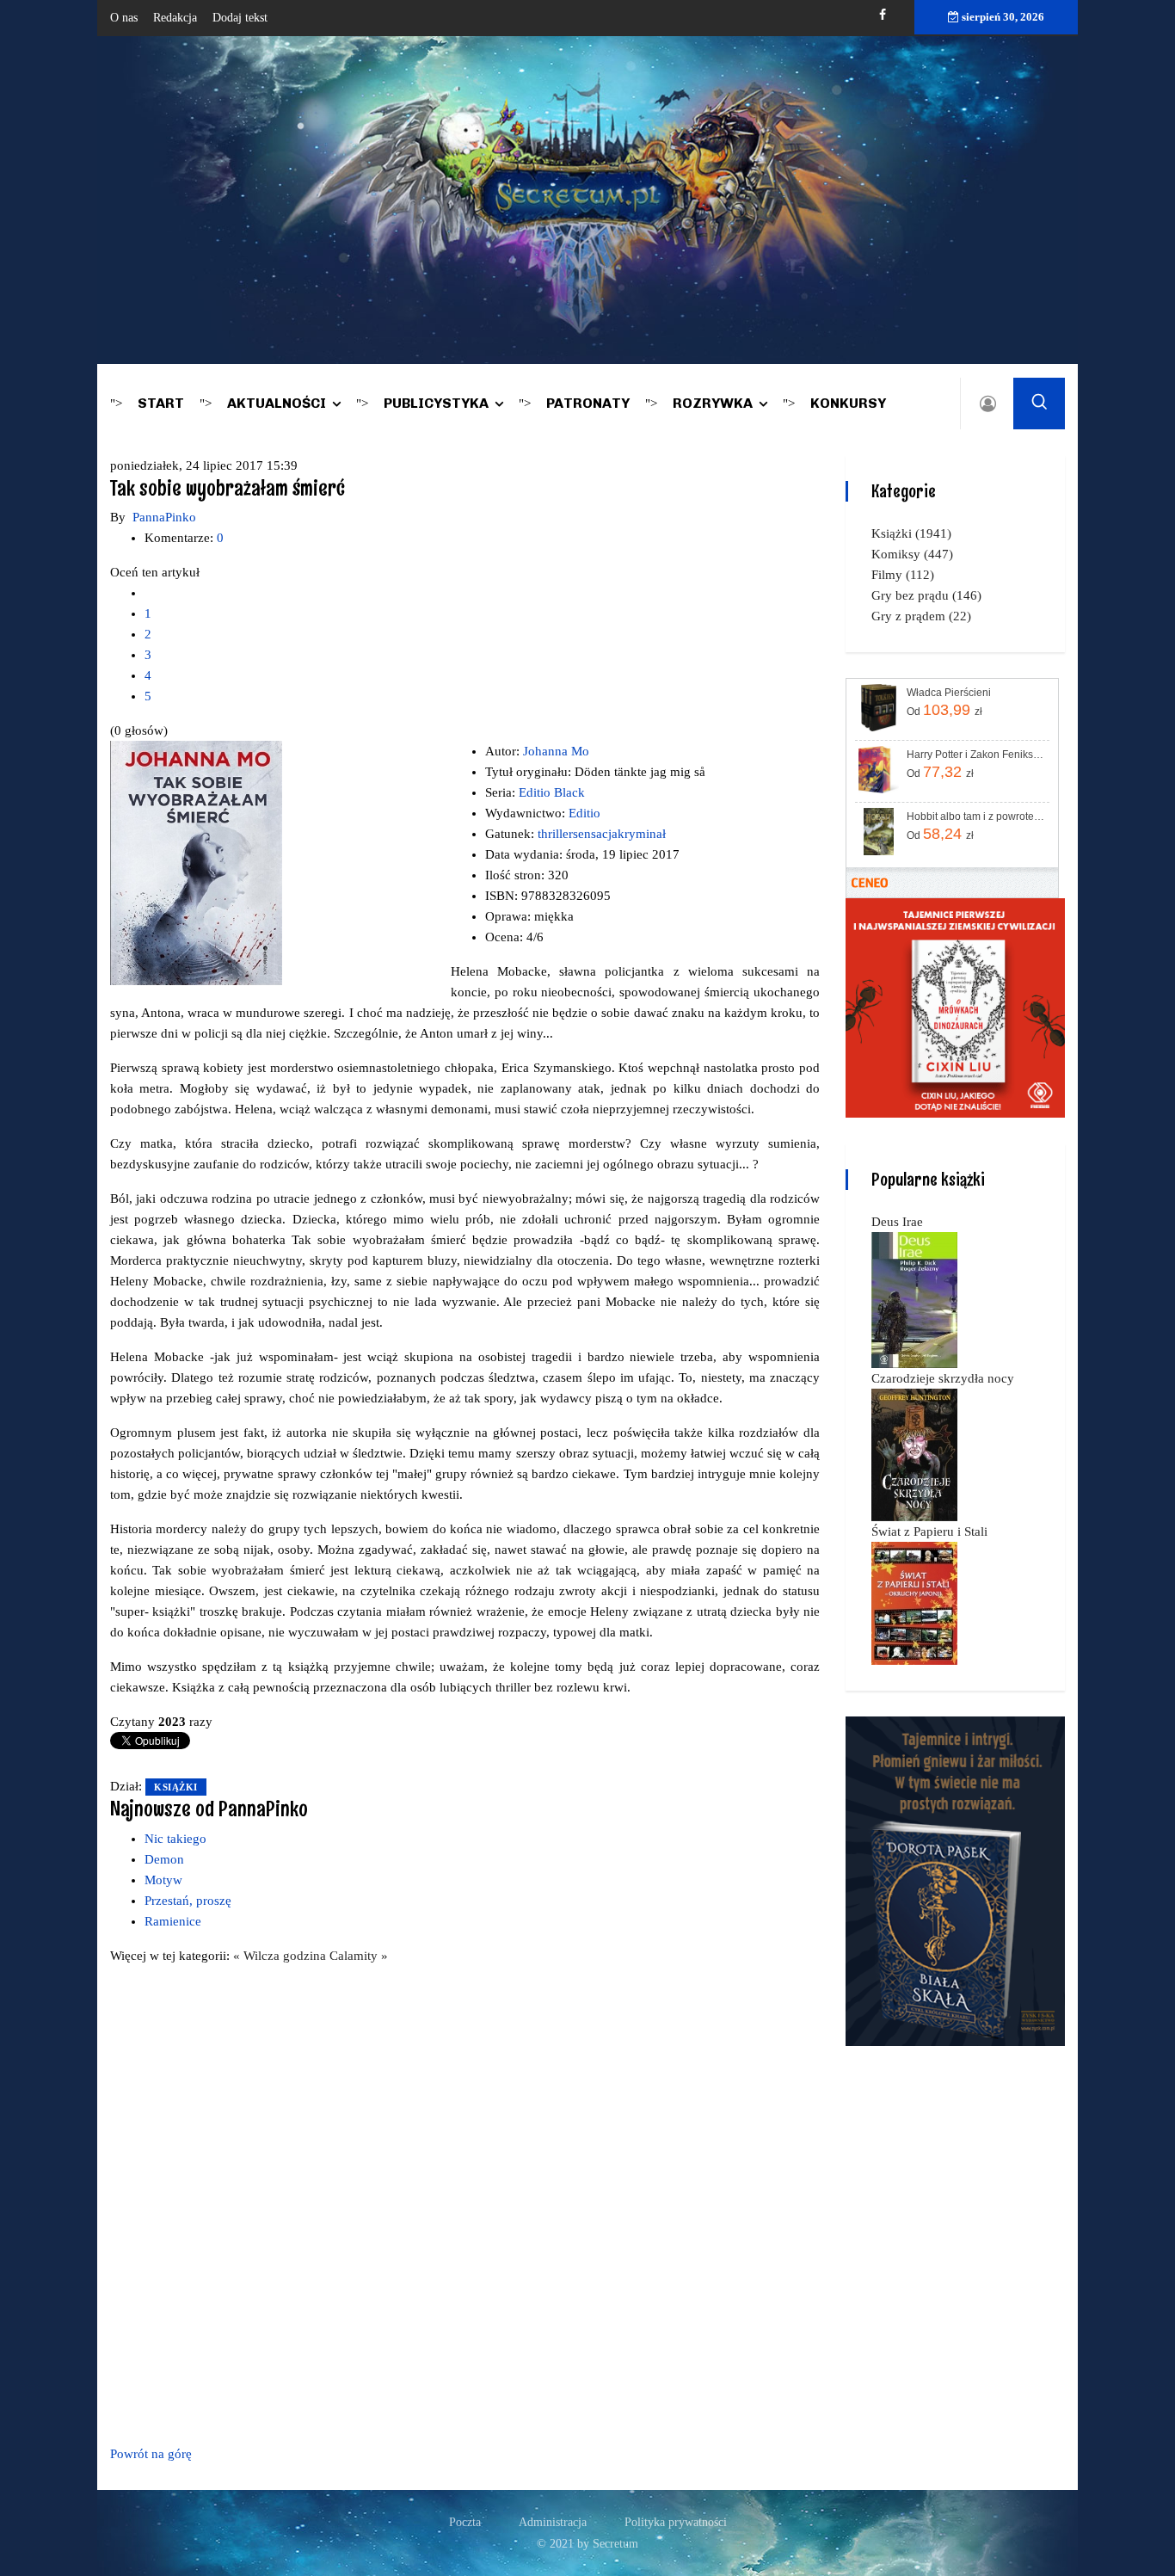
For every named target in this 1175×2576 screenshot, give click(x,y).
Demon (164, 1859)
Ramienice (173, 1921)
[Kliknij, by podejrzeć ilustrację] (196, 862)
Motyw (163, 1880)
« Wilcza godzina (281, 1956)
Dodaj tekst (240, 18)
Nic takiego (175, 1839)
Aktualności (277, 403)
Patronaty (588, 403)
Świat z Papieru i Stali (929, 1531)
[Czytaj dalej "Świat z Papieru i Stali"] (914, 1602)
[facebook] (883, 15)
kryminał (642, 834)
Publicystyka (436, 403)
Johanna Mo (556, 751)
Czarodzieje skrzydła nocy (943, 1378)
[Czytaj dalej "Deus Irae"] (914, 1299)
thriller (555, 834)
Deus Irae (897, 1222)
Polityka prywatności (676, 2522)
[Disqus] (465, 2202)
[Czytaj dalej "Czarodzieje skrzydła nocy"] (914, 1454)
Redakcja (175, 18)
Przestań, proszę (188, 1901)
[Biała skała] (955, 1880)
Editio (584, 813)
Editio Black (552, 792)
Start (161, 403)
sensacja (595, 834)
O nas (124, 18)
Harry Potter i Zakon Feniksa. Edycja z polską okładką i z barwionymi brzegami (977, 755)
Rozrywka (713, 403)
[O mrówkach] (955, 1007)
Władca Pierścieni (949, 693)
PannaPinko (164, 517)
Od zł (944, 710)
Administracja (553, 2522)
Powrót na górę (151, 2454)
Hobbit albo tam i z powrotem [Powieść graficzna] (977, 817)
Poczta (465, 2522)
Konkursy (848, 403)
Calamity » (359, 1956)
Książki (176, 1787)
